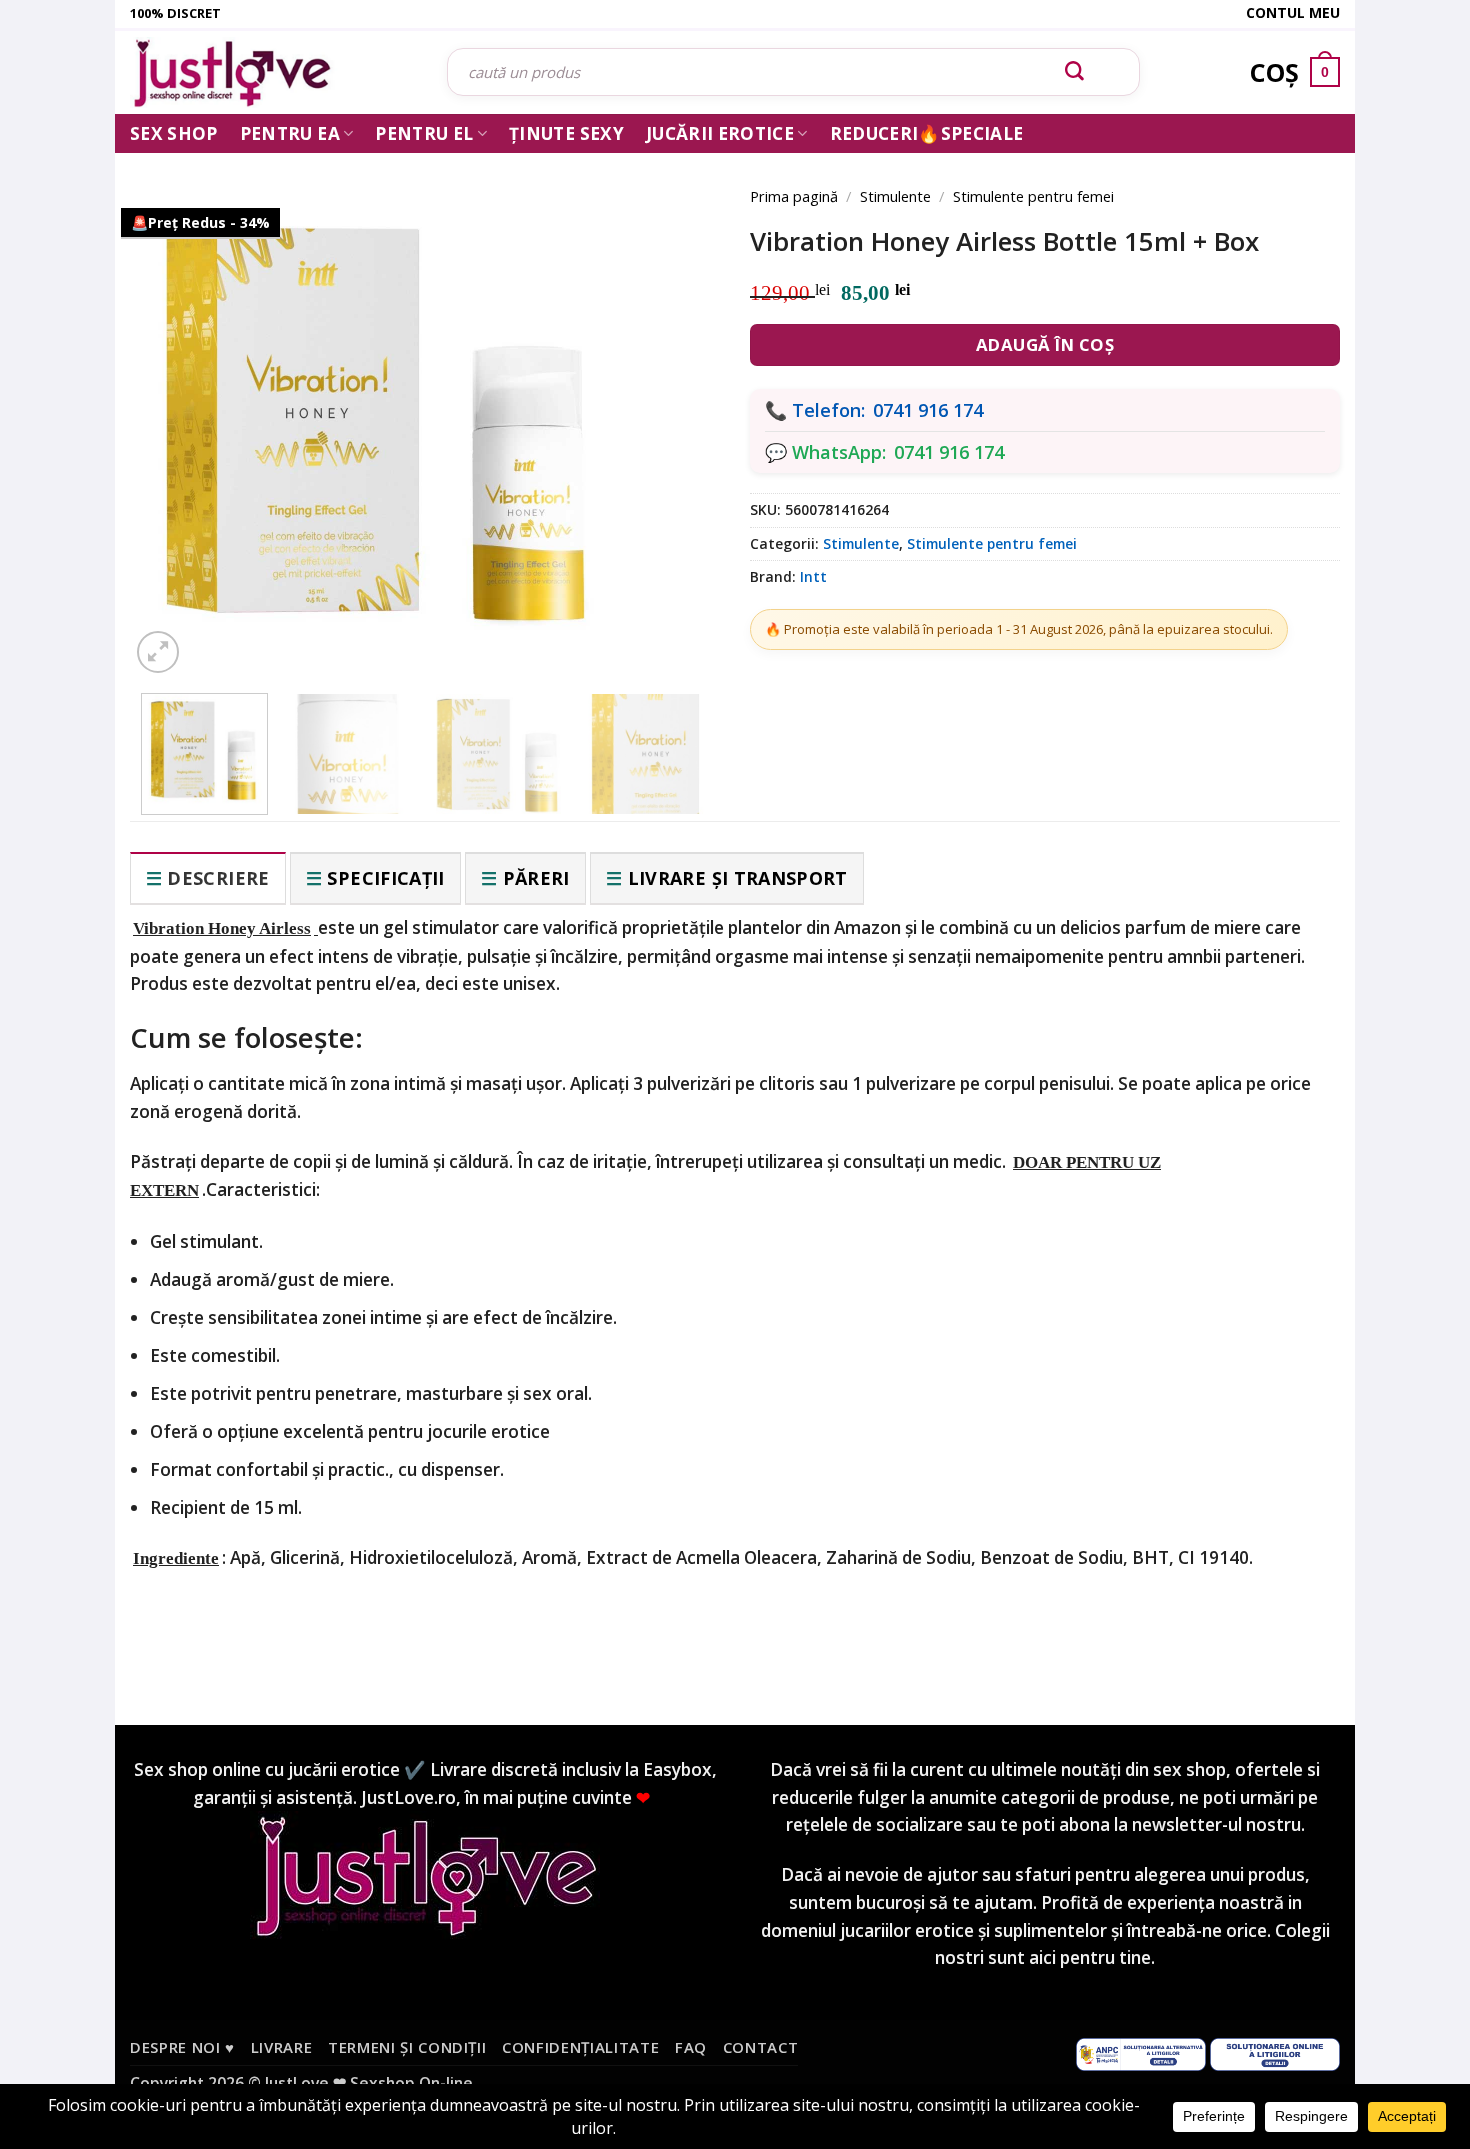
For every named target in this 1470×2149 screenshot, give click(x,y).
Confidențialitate (580, 2047)
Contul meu (1293, 12)
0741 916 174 (928, 410)
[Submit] (1075, 72)
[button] (158, 652)
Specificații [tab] (385, 878)
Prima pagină (794, 196)
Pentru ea (290, 133)
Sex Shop (174, 133)
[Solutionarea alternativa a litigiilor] (1141, 2052)
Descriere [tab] (218, 878)
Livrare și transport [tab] (738, 878)
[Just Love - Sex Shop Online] (273, 72)
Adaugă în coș (1045, 344)
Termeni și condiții (407, 2047)
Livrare (282, 2047)
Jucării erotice (720, 133)
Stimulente (895, 196)
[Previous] (175, 402)
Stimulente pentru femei (1033, 196)
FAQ (691, 2047)
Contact (761, 2047)
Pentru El (424, 133)
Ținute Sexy (566, 133)
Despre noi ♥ (182, 2047)
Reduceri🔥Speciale (927, 133)
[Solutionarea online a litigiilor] (1275, 2052)
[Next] (675, 402)
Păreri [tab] (536, 878)
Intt (813, 576)
